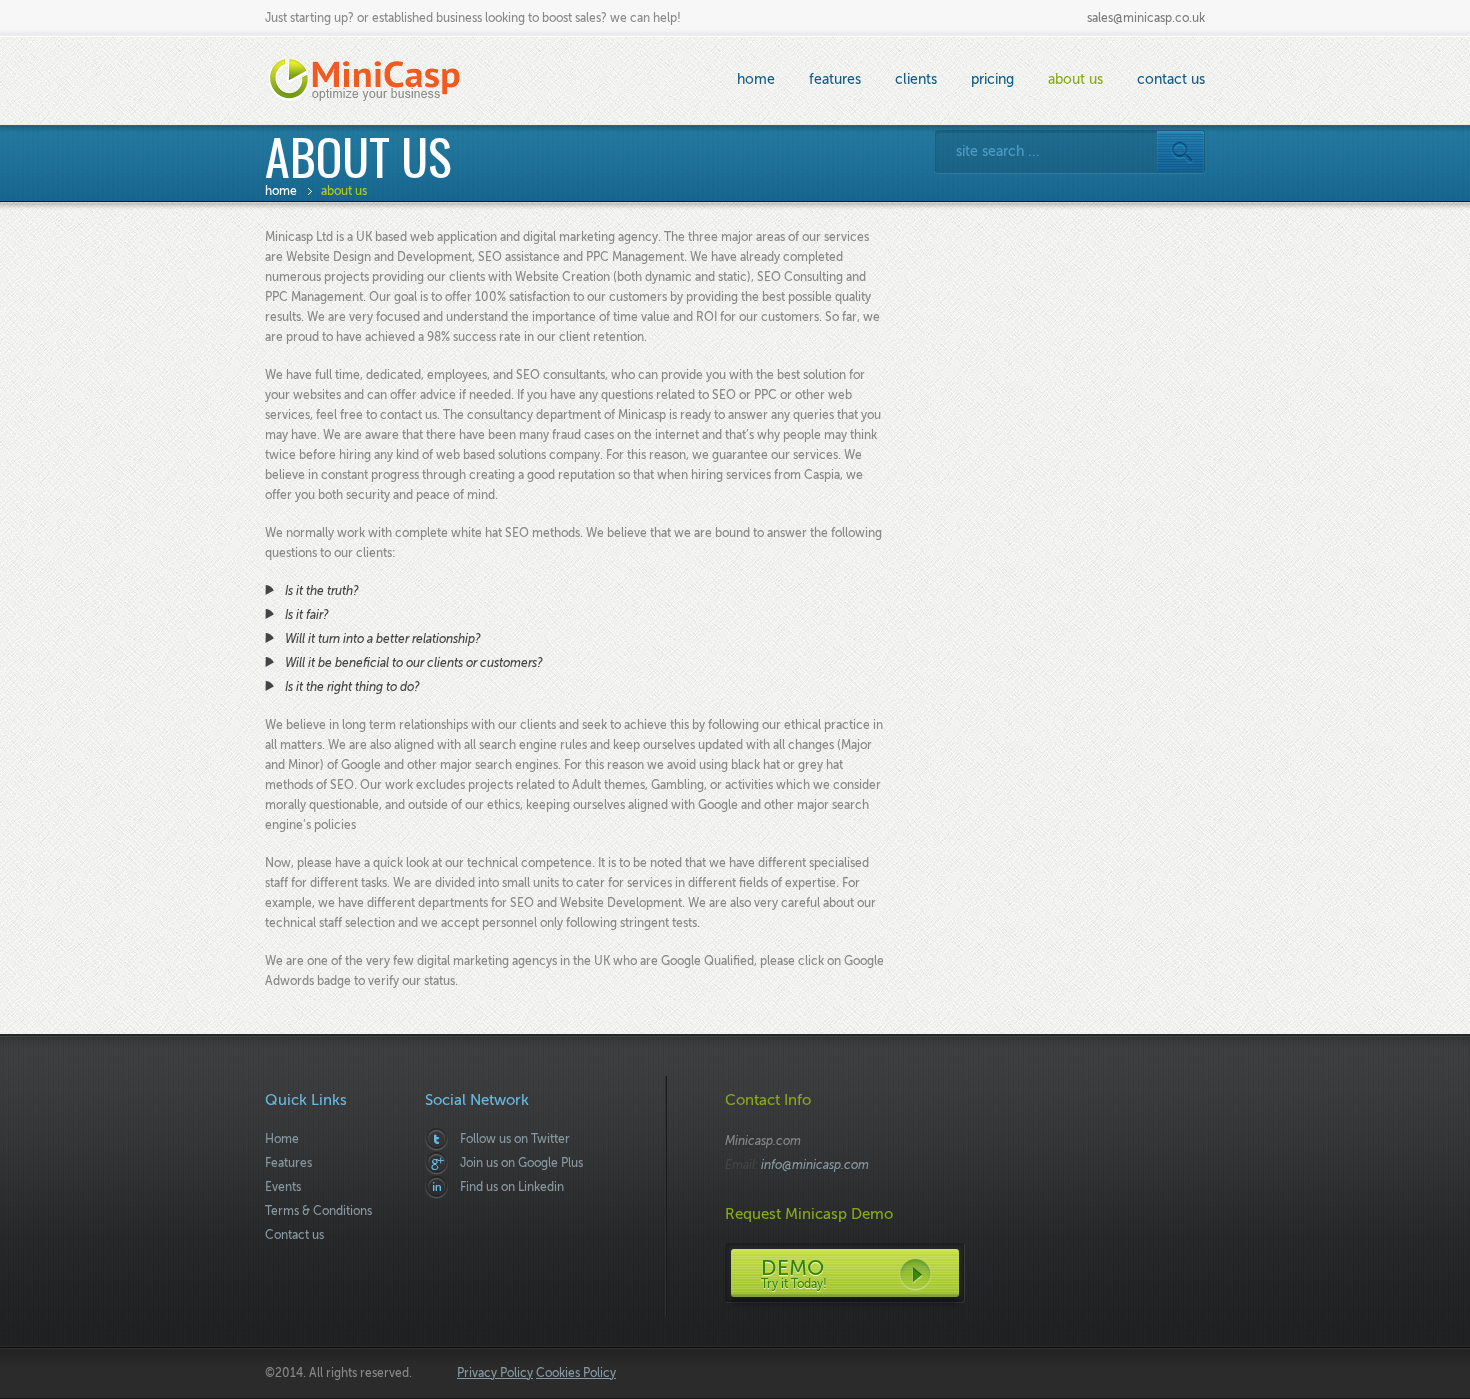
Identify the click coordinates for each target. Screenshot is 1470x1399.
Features (835, 79)
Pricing (992, 79)
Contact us (1171, 79)
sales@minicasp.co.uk (1146, 18)
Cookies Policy (576, 1373)
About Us (1075, 79)
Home (756, 79)
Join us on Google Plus (521, 1163)
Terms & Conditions (318, 1211)
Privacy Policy (495, 1373)
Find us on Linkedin (512, 1187)
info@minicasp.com (815, 1165)
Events (283, 1187)
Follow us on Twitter (515, 1139)
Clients (916, 79)
